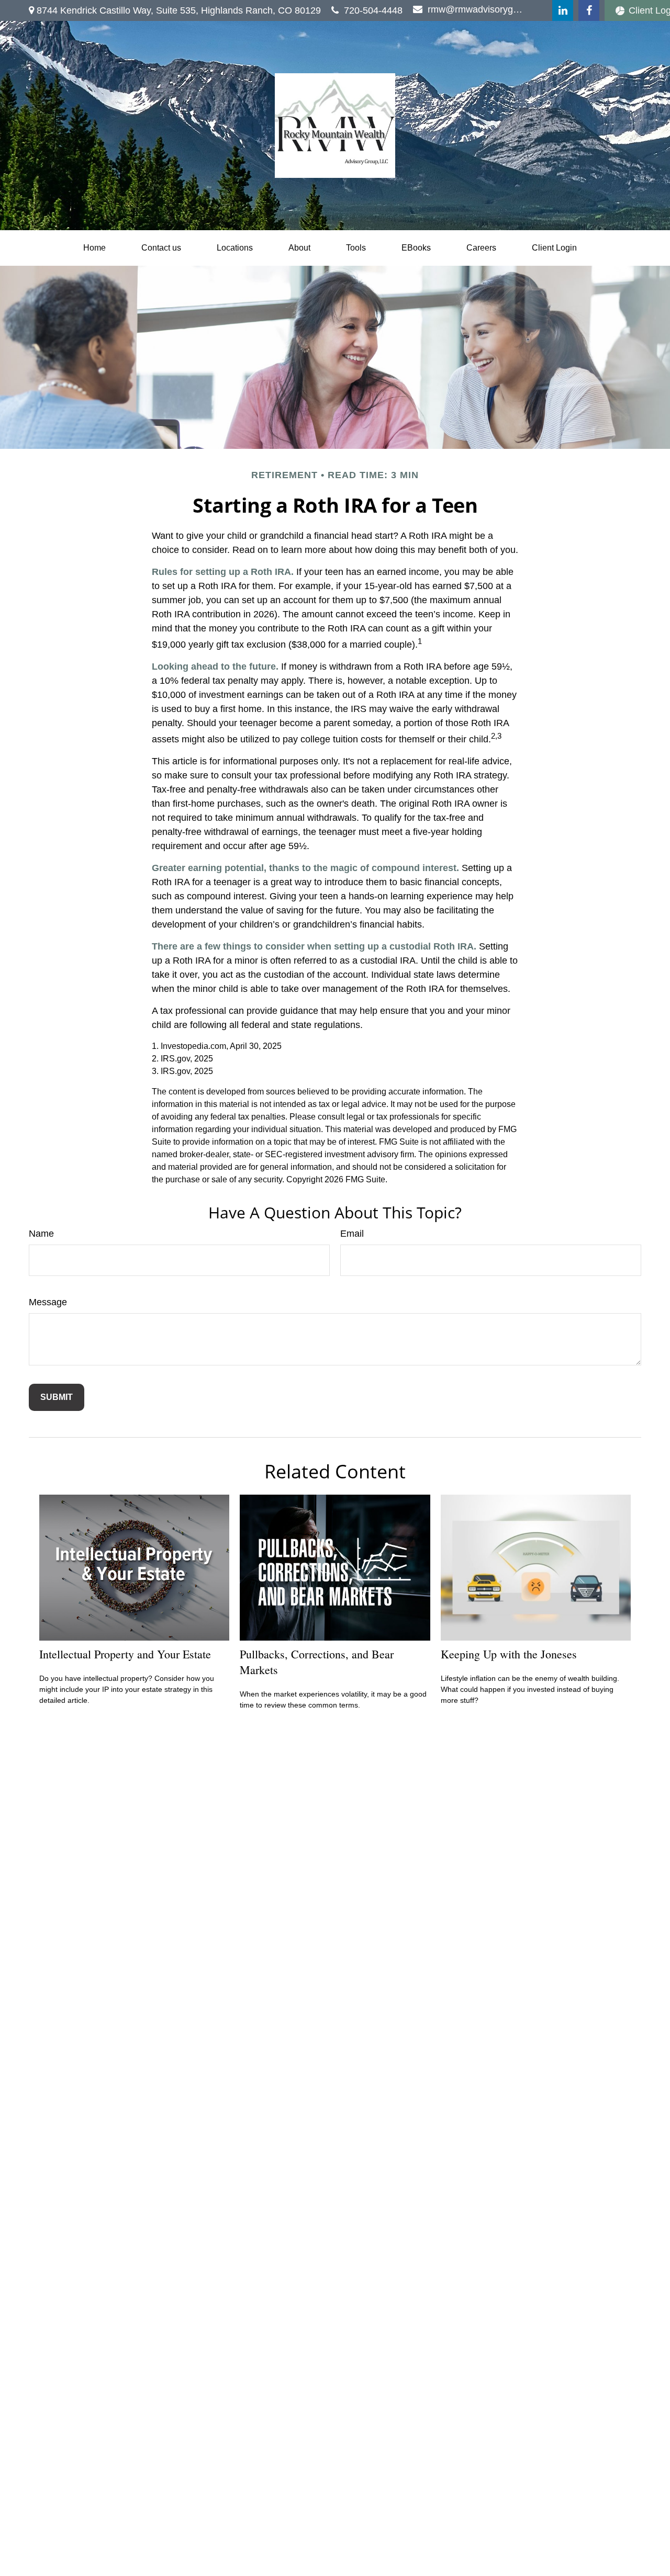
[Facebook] (589, 10)
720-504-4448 (373, 10)
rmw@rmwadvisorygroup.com (476, 9)
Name (41, 1234)
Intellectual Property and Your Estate (125, 1654)
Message (48, 1302)
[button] (94, 248)
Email (352, 1234)
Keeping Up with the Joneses (509, 1654)
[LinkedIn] (563, 10)
